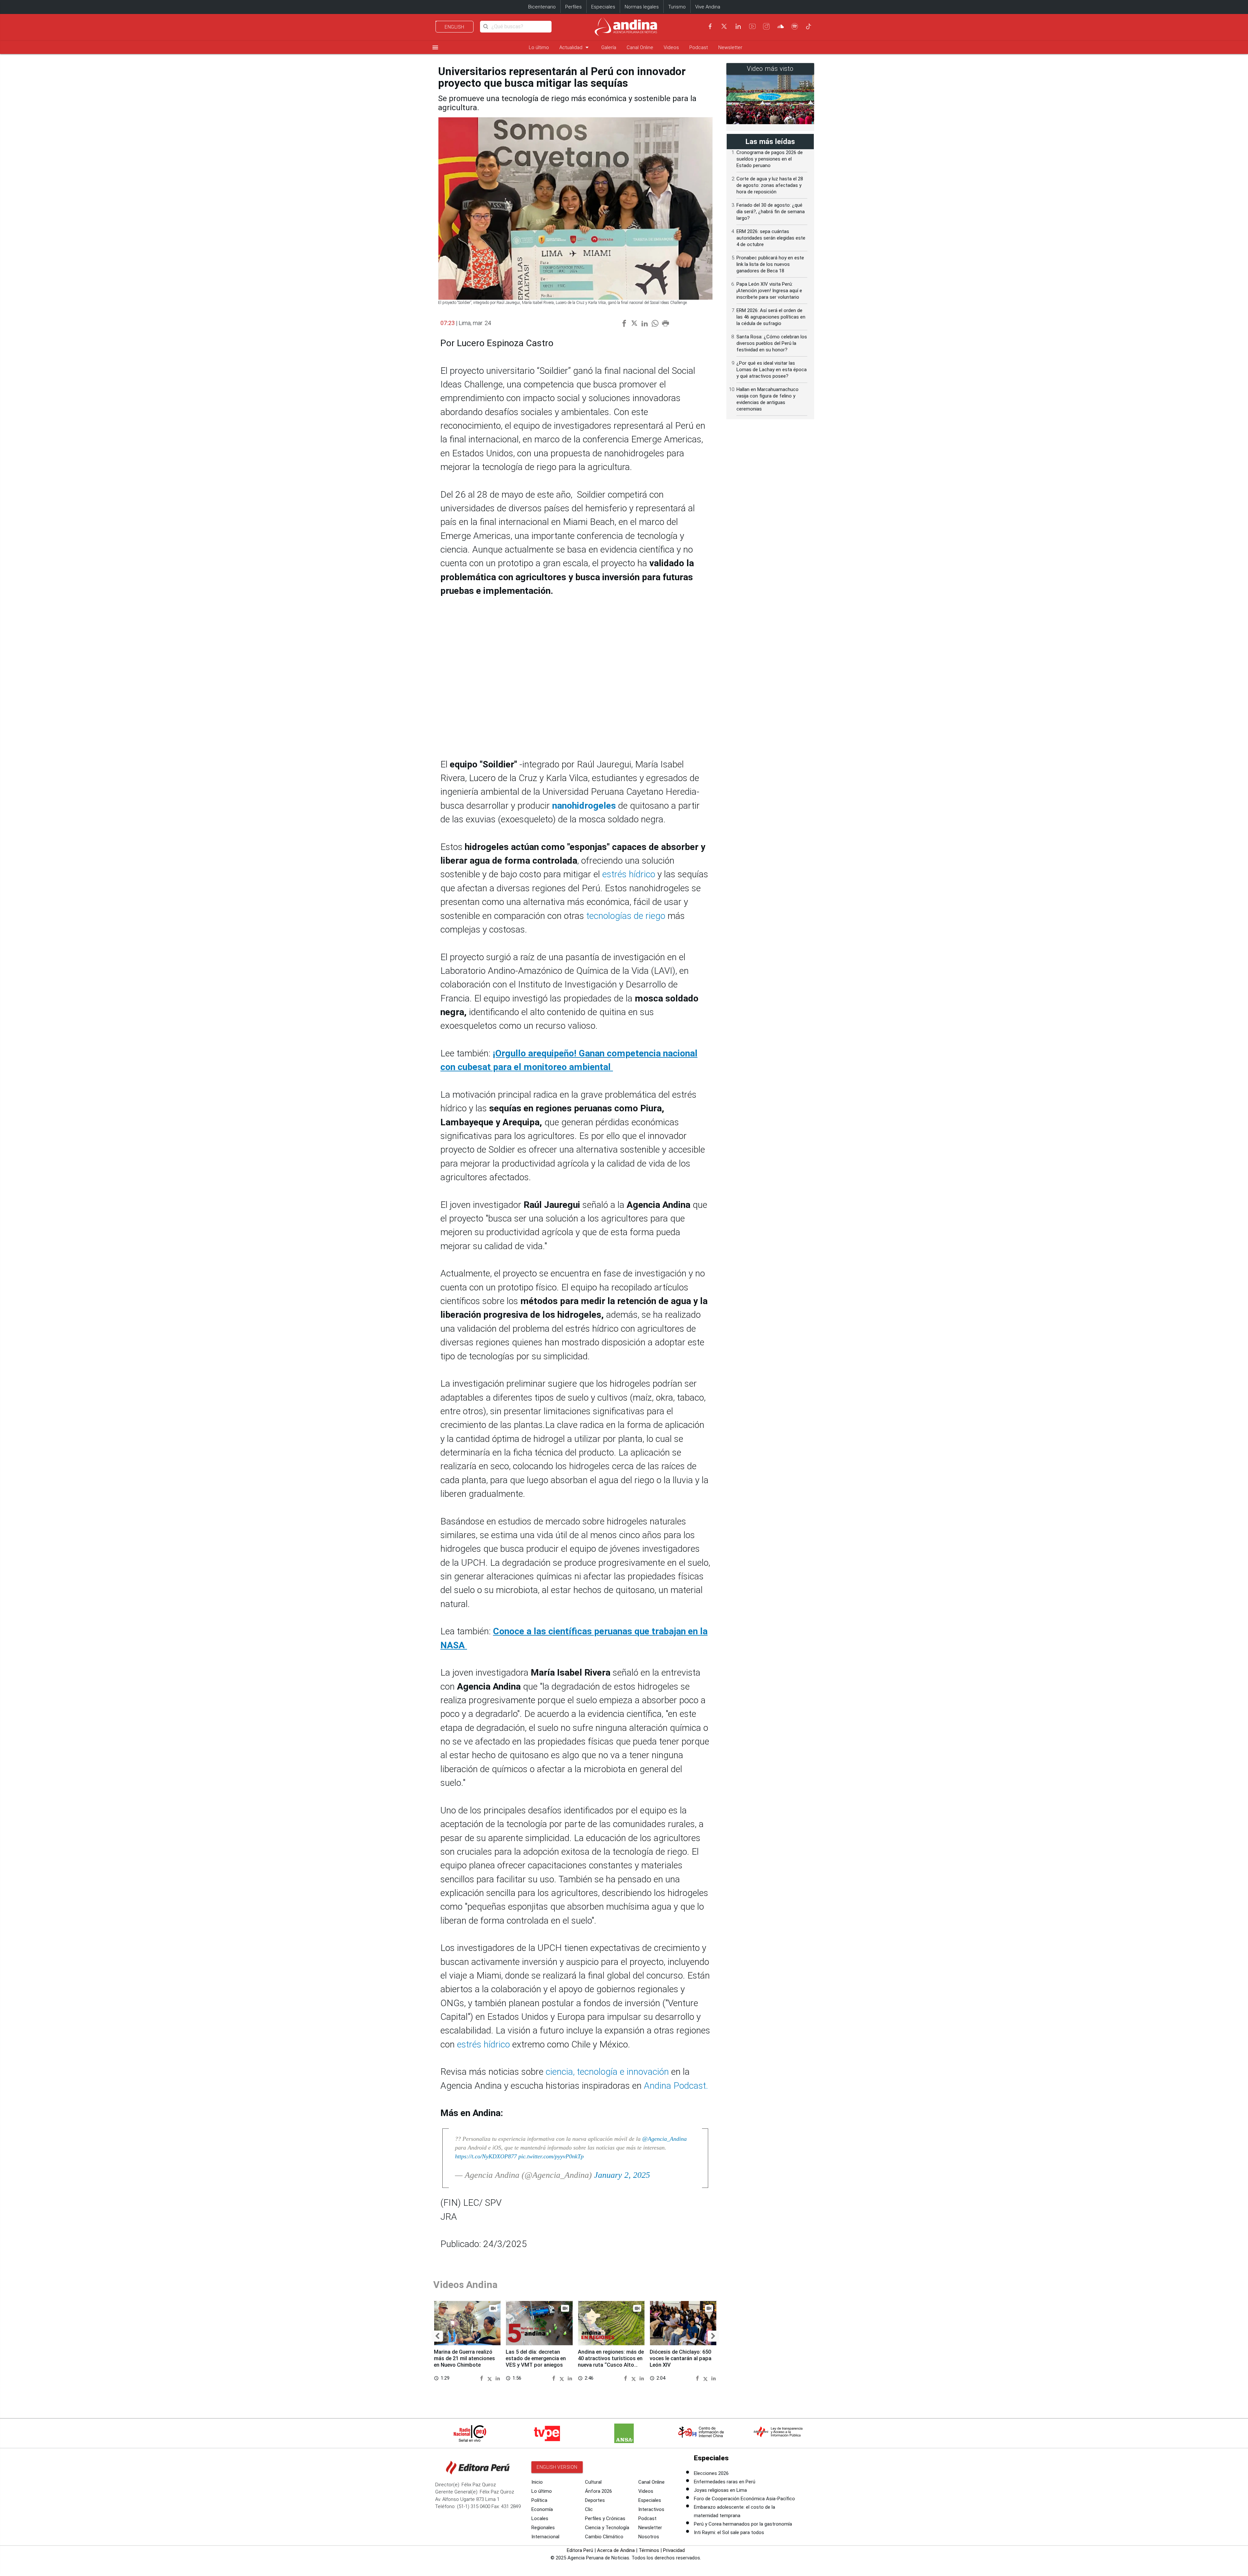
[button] (437, 2336)
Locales (540, 2518)
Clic (589, 2509)
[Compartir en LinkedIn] (498, 2378)
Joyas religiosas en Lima (720, 2490)
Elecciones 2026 (711, 2473)
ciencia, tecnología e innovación (607, 2072)
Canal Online (640, 47)
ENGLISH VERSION (557, 2467)
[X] (724, 26)
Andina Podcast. (676, 2086)
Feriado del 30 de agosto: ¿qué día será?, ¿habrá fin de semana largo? (771, 212)
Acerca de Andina (616, 2550)
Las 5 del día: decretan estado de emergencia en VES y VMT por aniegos (536, 2358)
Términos (649, 2550)
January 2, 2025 (622, 2175)
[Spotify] (795, 26)
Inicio (537, 2482)
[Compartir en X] (491, 2378)
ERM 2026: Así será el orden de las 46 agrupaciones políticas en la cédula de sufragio (771, 317)
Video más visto (770, 69)
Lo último (539, 47)
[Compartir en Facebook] (483, 2378)
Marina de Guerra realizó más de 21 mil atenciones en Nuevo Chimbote (464, 2358)
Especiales (603, 7)
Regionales (543, 2528)
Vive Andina (708, 7)
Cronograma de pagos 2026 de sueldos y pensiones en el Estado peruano (770, 159)
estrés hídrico (629, 874)
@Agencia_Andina (664, 2139)
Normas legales (642, 7)
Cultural (593, 2482)
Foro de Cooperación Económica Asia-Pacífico (744, 2499)
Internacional (545, 2537)
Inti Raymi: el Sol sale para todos (729, 2532)
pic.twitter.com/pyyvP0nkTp (551, 2156)
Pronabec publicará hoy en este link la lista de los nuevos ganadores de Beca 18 (770, 264)
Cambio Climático (604, 2537)
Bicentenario (542, 7)
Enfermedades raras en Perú (725, 2482)
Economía (542, 2509)
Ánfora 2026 (598, 2491)
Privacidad (674, 2550)
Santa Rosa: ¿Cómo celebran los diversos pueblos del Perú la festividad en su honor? (772, 343)
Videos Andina (465, 2285)
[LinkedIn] (738, 26)
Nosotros (649, 2537)
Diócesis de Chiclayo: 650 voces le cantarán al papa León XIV (681, 2358)
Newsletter (730, 47)
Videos (671, 47)
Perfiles (573, 7)
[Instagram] (766, 26)
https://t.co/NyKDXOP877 (486, 2156)
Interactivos (651, 2509)
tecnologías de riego (626, 916)
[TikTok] (809, 26)
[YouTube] (752, 26)
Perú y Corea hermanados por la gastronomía (743, 2524)
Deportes (595, 2500)
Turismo (677, 7)
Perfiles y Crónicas (605, 2518)
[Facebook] (710, 26)
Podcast (699, 47)
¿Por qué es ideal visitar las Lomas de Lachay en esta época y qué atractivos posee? (772, 370)
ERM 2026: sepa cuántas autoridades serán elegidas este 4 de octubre (771, 238)
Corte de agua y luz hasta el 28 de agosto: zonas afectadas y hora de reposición (770, 185)
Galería (609, 47)
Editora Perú (580, 2550)
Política (539, 2500)
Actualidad (575, 47)
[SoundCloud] (781, 26)
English (455, 27)
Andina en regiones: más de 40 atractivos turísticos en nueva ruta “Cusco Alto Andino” (611, 2361)
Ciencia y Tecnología (607, 2528)
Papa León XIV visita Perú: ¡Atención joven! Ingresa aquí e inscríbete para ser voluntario (769, 291)
